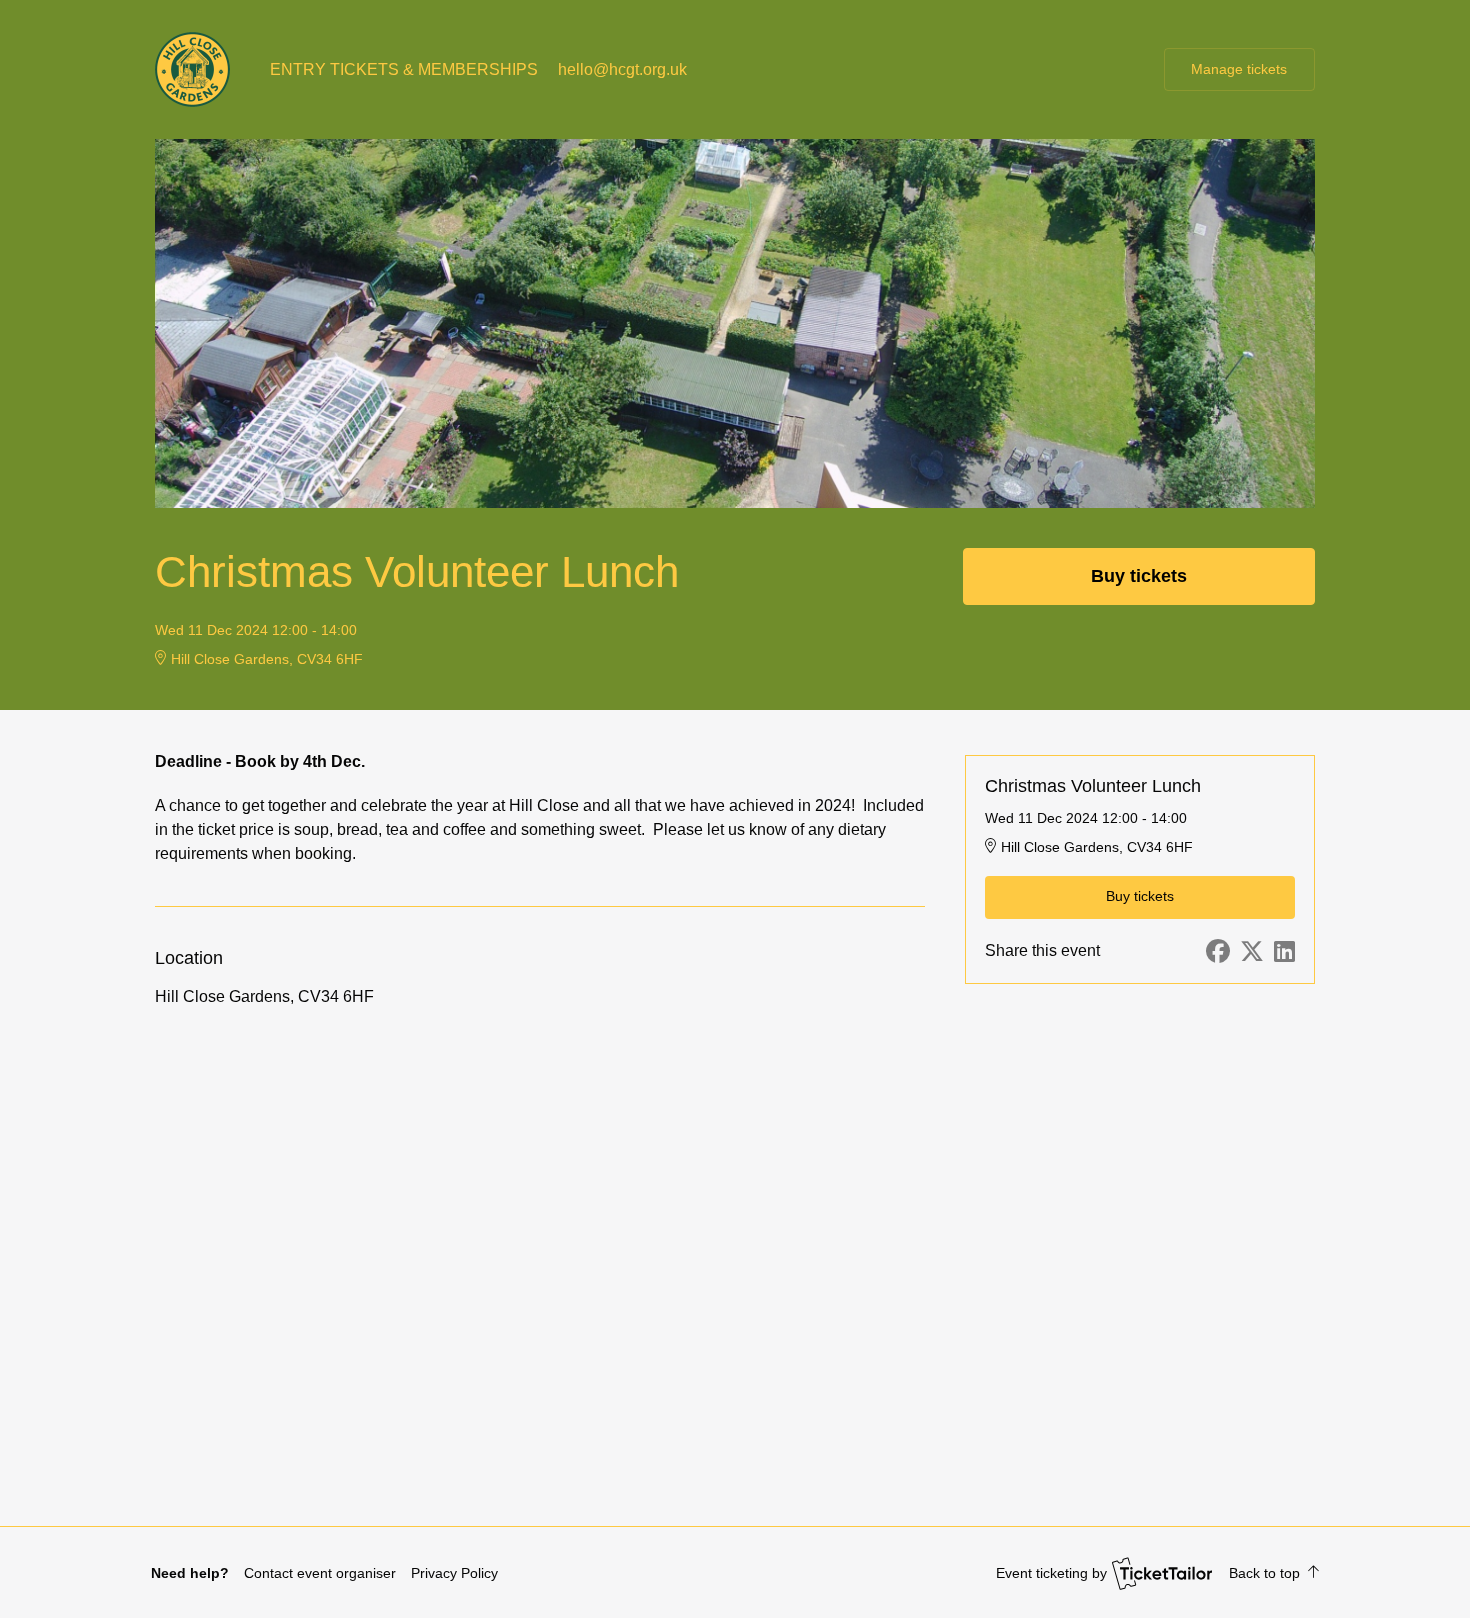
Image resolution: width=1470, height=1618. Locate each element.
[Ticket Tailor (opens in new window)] (1162, 1573)
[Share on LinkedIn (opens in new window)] (1284, 951)
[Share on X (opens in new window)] (1252, 951)
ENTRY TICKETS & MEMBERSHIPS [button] (404, 69)
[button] (320, 1573)
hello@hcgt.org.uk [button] (622, 69)
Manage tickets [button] (1239, 69)
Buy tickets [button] (1139, 576)
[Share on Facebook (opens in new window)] (1218, 951)
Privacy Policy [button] (454, 1573)
